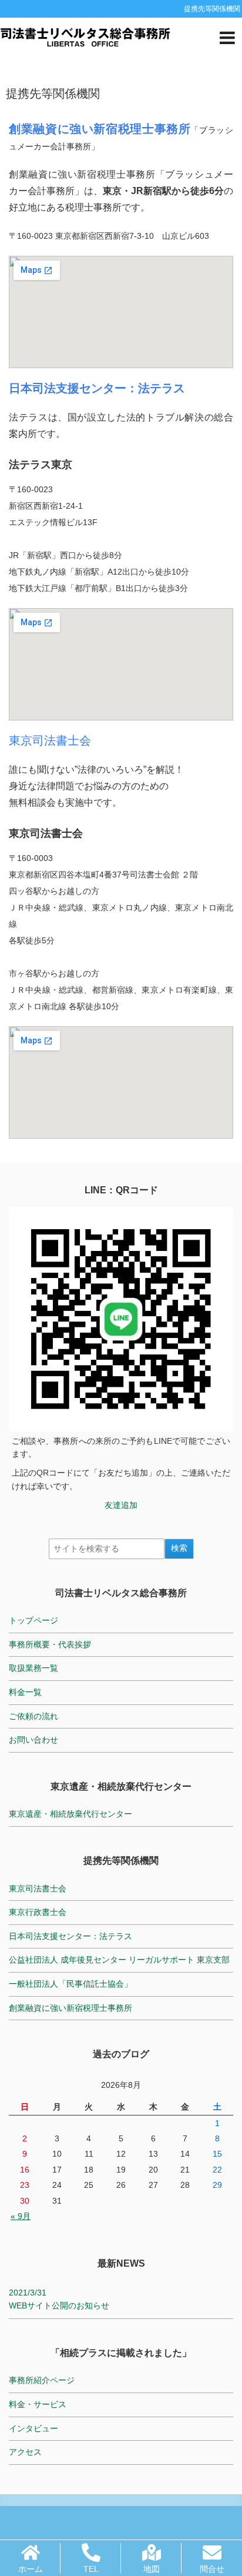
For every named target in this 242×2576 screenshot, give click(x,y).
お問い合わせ (33, 1740)
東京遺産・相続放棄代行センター (70, 1814)
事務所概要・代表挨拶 (50, 1644)
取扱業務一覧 (33, 1668)
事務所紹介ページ (42, 2380)
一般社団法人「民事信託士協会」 (70, 1984)
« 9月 (21, 2216)
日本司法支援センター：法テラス (70, 1936)
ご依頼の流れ (33, 1716)
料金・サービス (38, 2404)
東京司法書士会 (50, 740)
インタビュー (33, 2428)
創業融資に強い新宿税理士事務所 (70, 2008)
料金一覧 (25, 1692)
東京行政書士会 (38, 1912)
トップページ (33, 1620)
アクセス (25, 2452)
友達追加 (121, 1505)
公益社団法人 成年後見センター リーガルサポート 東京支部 (119, 1960)
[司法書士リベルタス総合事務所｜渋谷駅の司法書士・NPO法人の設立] (85, 36)
